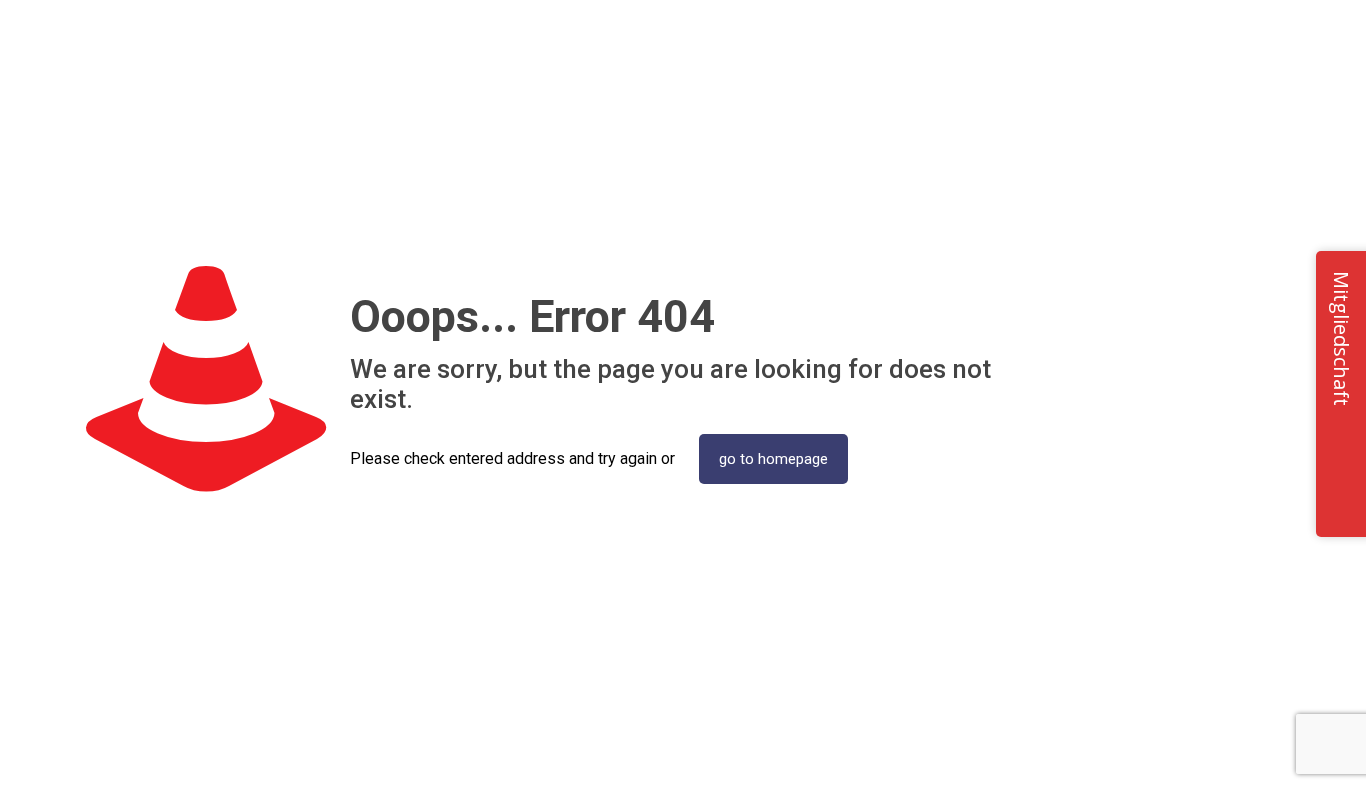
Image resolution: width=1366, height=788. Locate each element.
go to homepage (773, 459)
